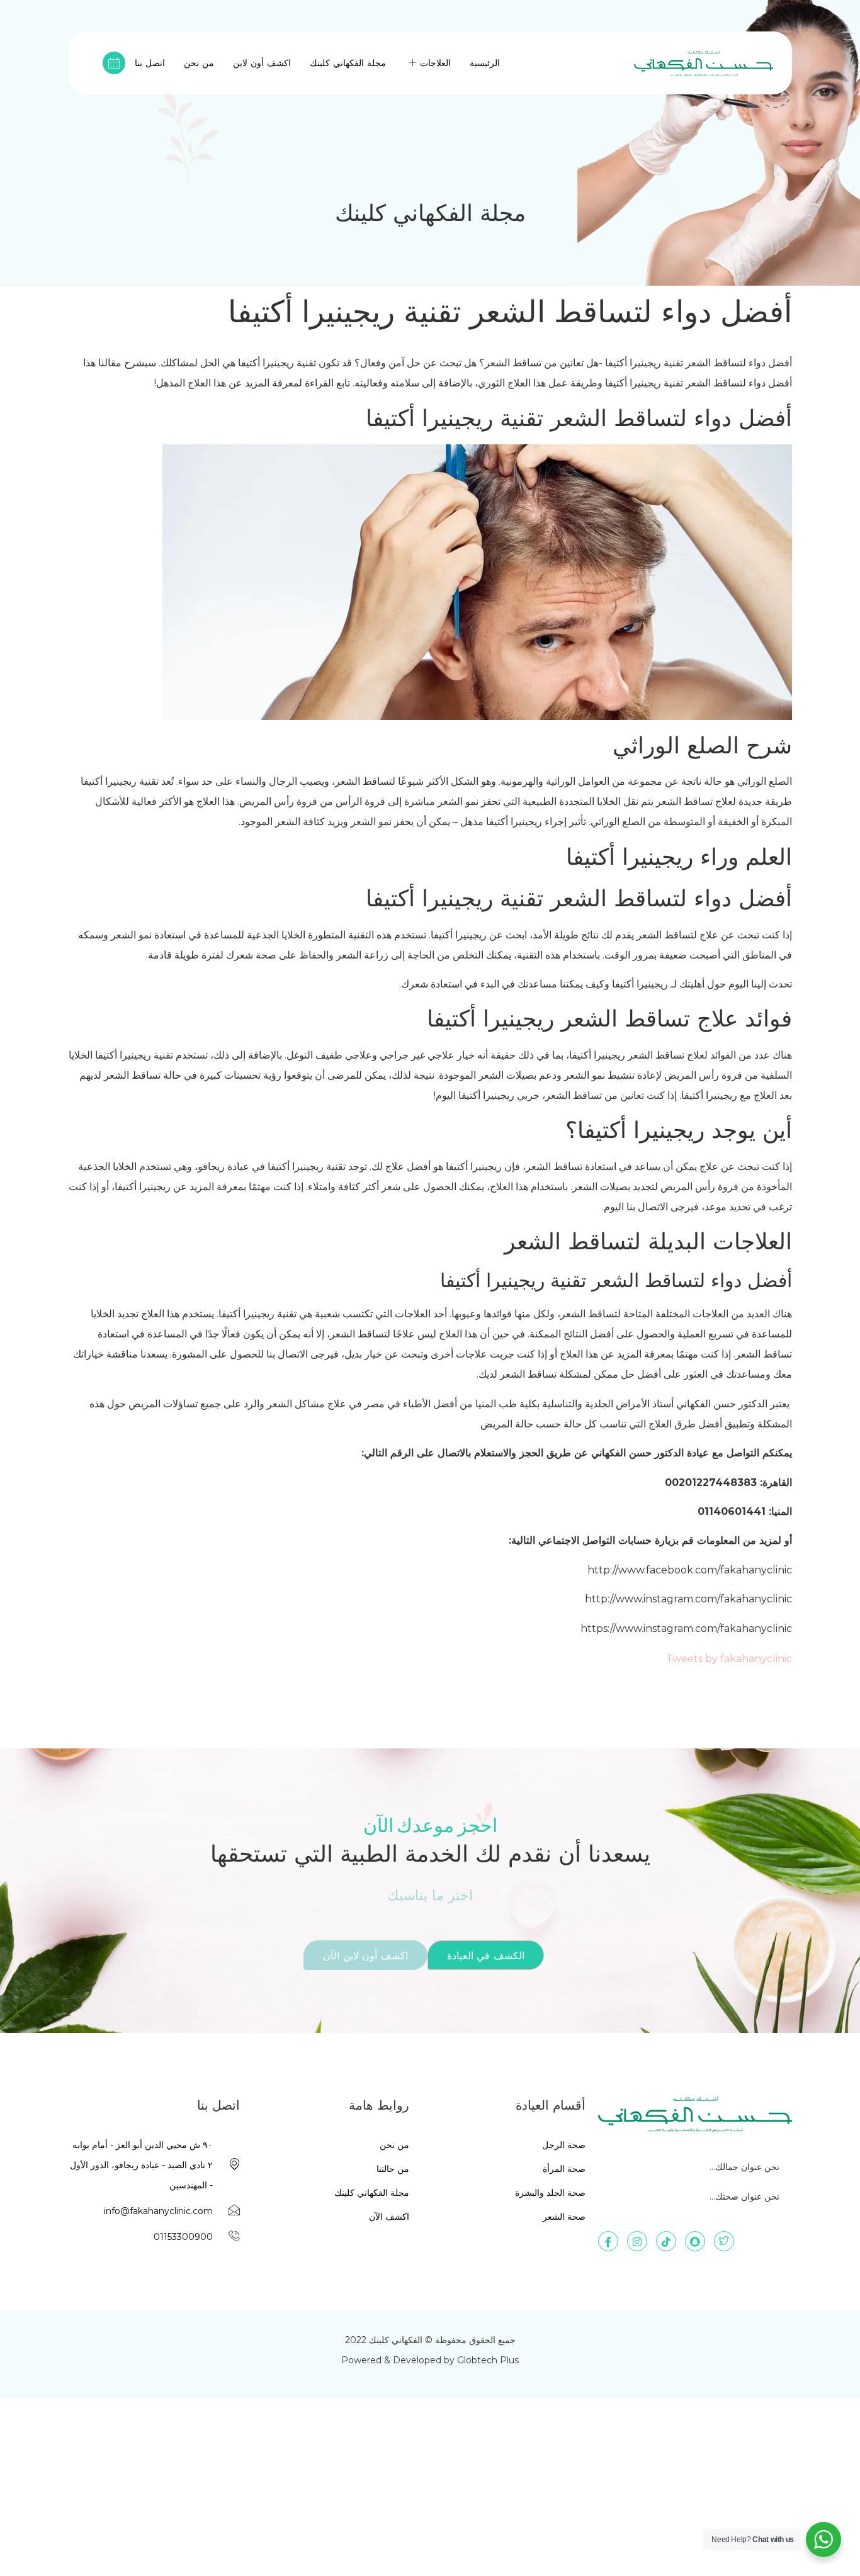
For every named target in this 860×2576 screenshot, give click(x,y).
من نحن (199, 63)
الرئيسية (485, 63)
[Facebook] (608, 2241)
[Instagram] (637, 2241)
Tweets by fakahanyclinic (729, 1659)
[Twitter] (724, 2241)
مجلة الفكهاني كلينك (348, 63)
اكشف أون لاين (262, 63)
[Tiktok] (666, 2241)
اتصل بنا (150, 63)
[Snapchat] (695, 2241)
